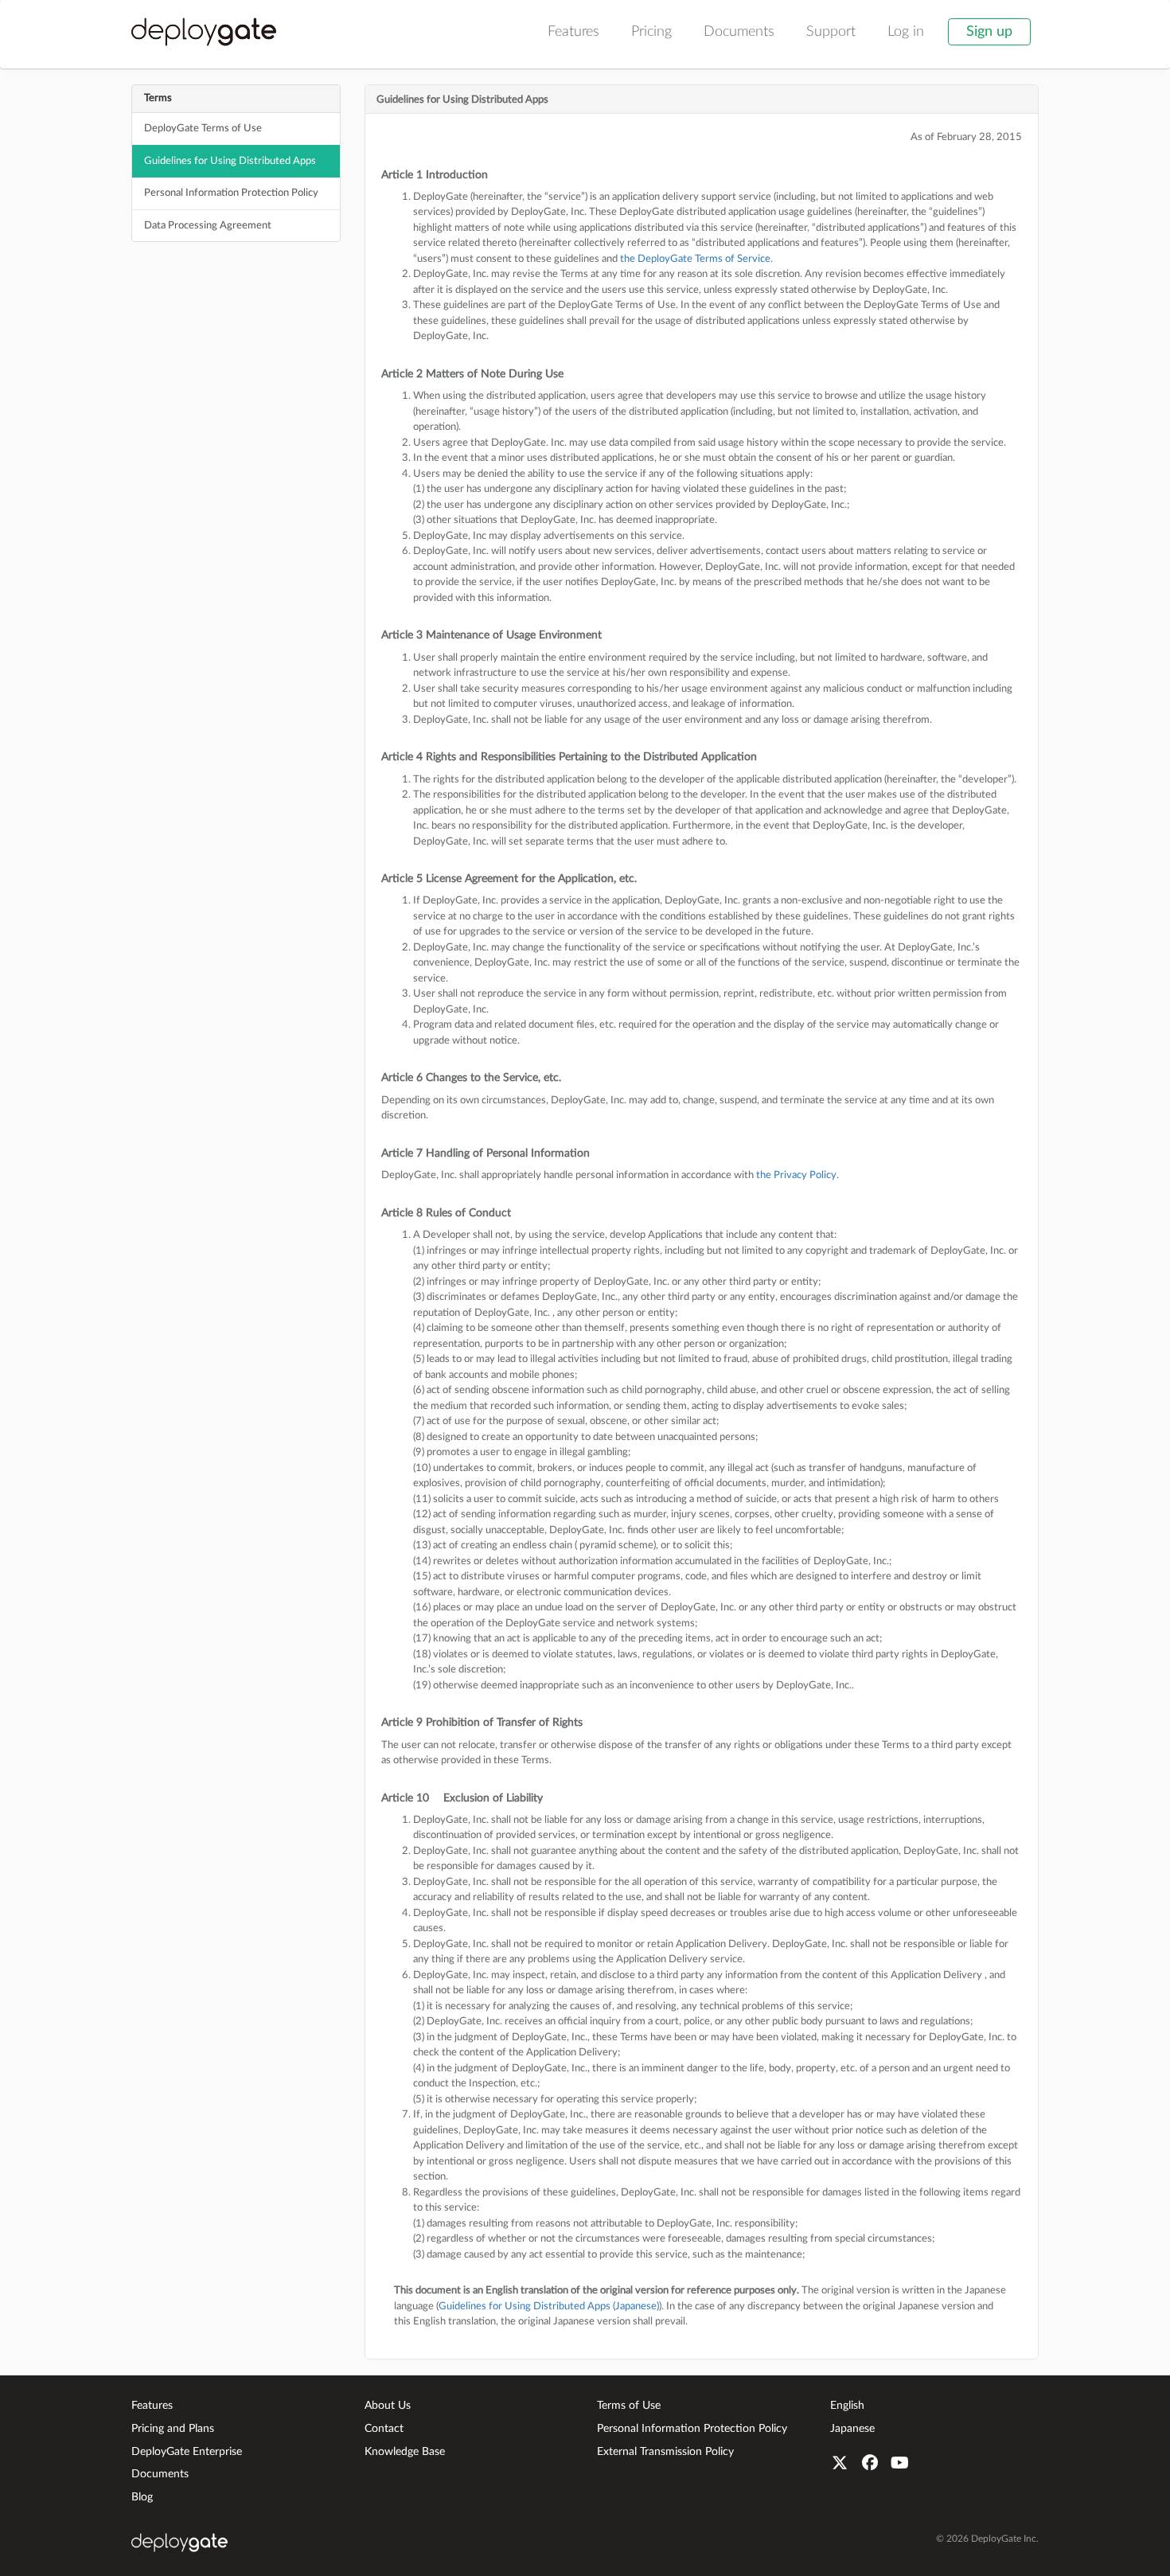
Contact (384, 2429)
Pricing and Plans (173, 2429)
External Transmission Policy (665, 2452)
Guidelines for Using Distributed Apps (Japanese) (549, 2307)
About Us (388, 2406)
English (847, 2406)
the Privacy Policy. (798, 1175)
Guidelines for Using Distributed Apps (230, 161)
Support (831, 32)
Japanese (852, 2429)
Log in (906, 32)
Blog (142, 2497)
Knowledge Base (405, 2452)
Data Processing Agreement (208, 226)
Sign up (989, 32)
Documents (739, 32)
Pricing (651, 32)
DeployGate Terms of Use (203, 129)
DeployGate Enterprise (187, 2452)
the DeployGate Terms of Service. (696, 259)
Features (573, 32)
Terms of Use (629, 2406)
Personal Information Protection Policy (231, 193)
